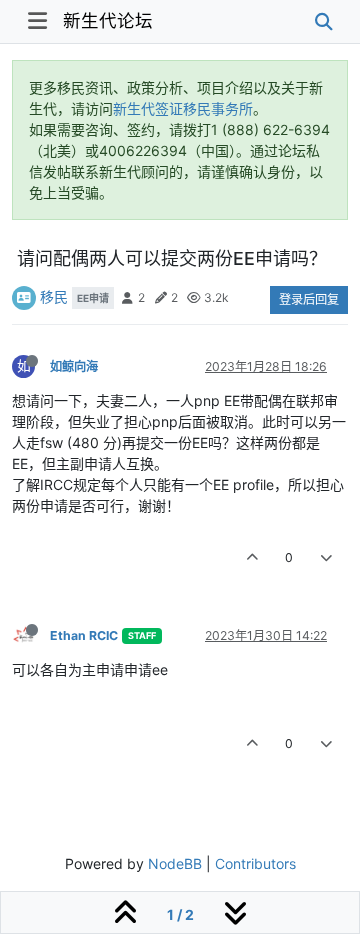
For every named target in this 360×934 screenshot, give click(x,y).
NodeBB (175, 863)
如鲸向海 (74, 366)
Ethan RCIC (84, 635)
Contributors (255, 863)
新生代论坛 (108, 20)
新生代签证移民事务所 (183, 108)
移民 (54, 296)
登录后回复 (309, 299)
